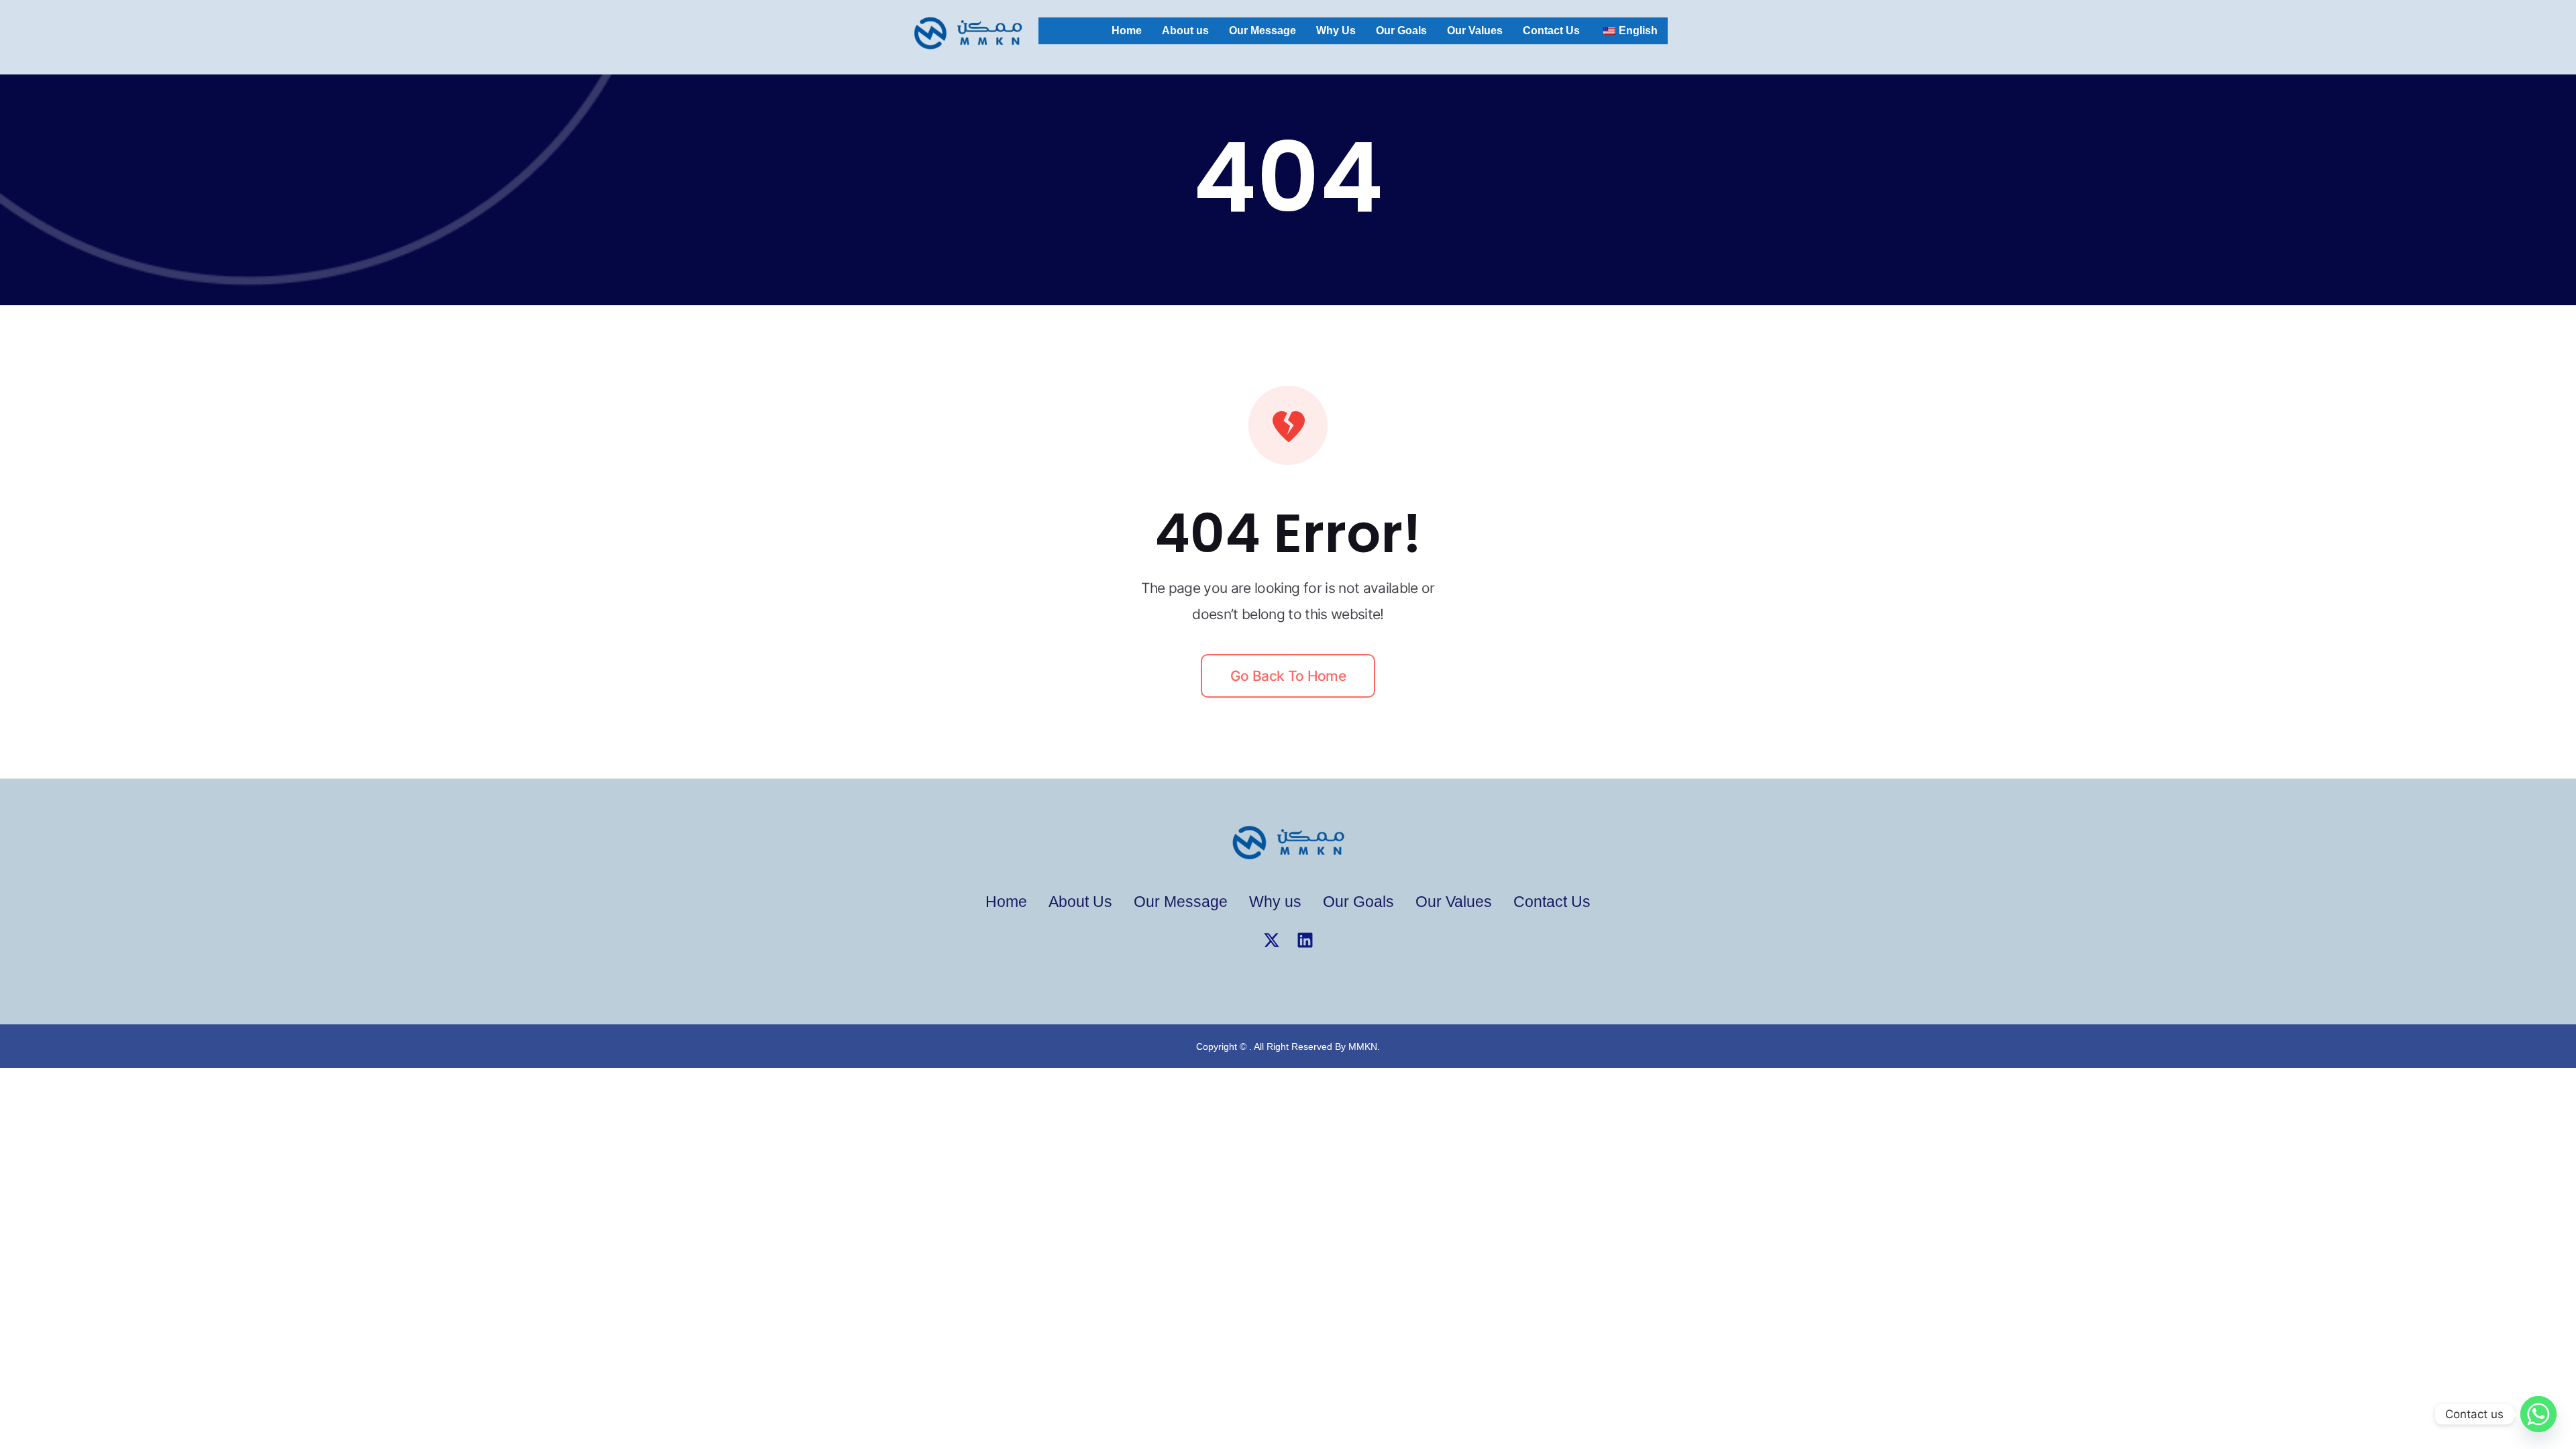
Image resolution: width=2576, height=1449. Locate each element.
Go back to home (1288, 676)
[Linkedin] (1305, 940)
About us (1185, 31)
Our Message (1263, 31)
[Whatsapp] (2538, 1414)
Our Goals (1401, 31)
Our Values (1475, 31)
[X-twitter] (1271, 940)
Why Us (1336, 31)
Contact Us (1551, 31)
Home (1127, 31)
